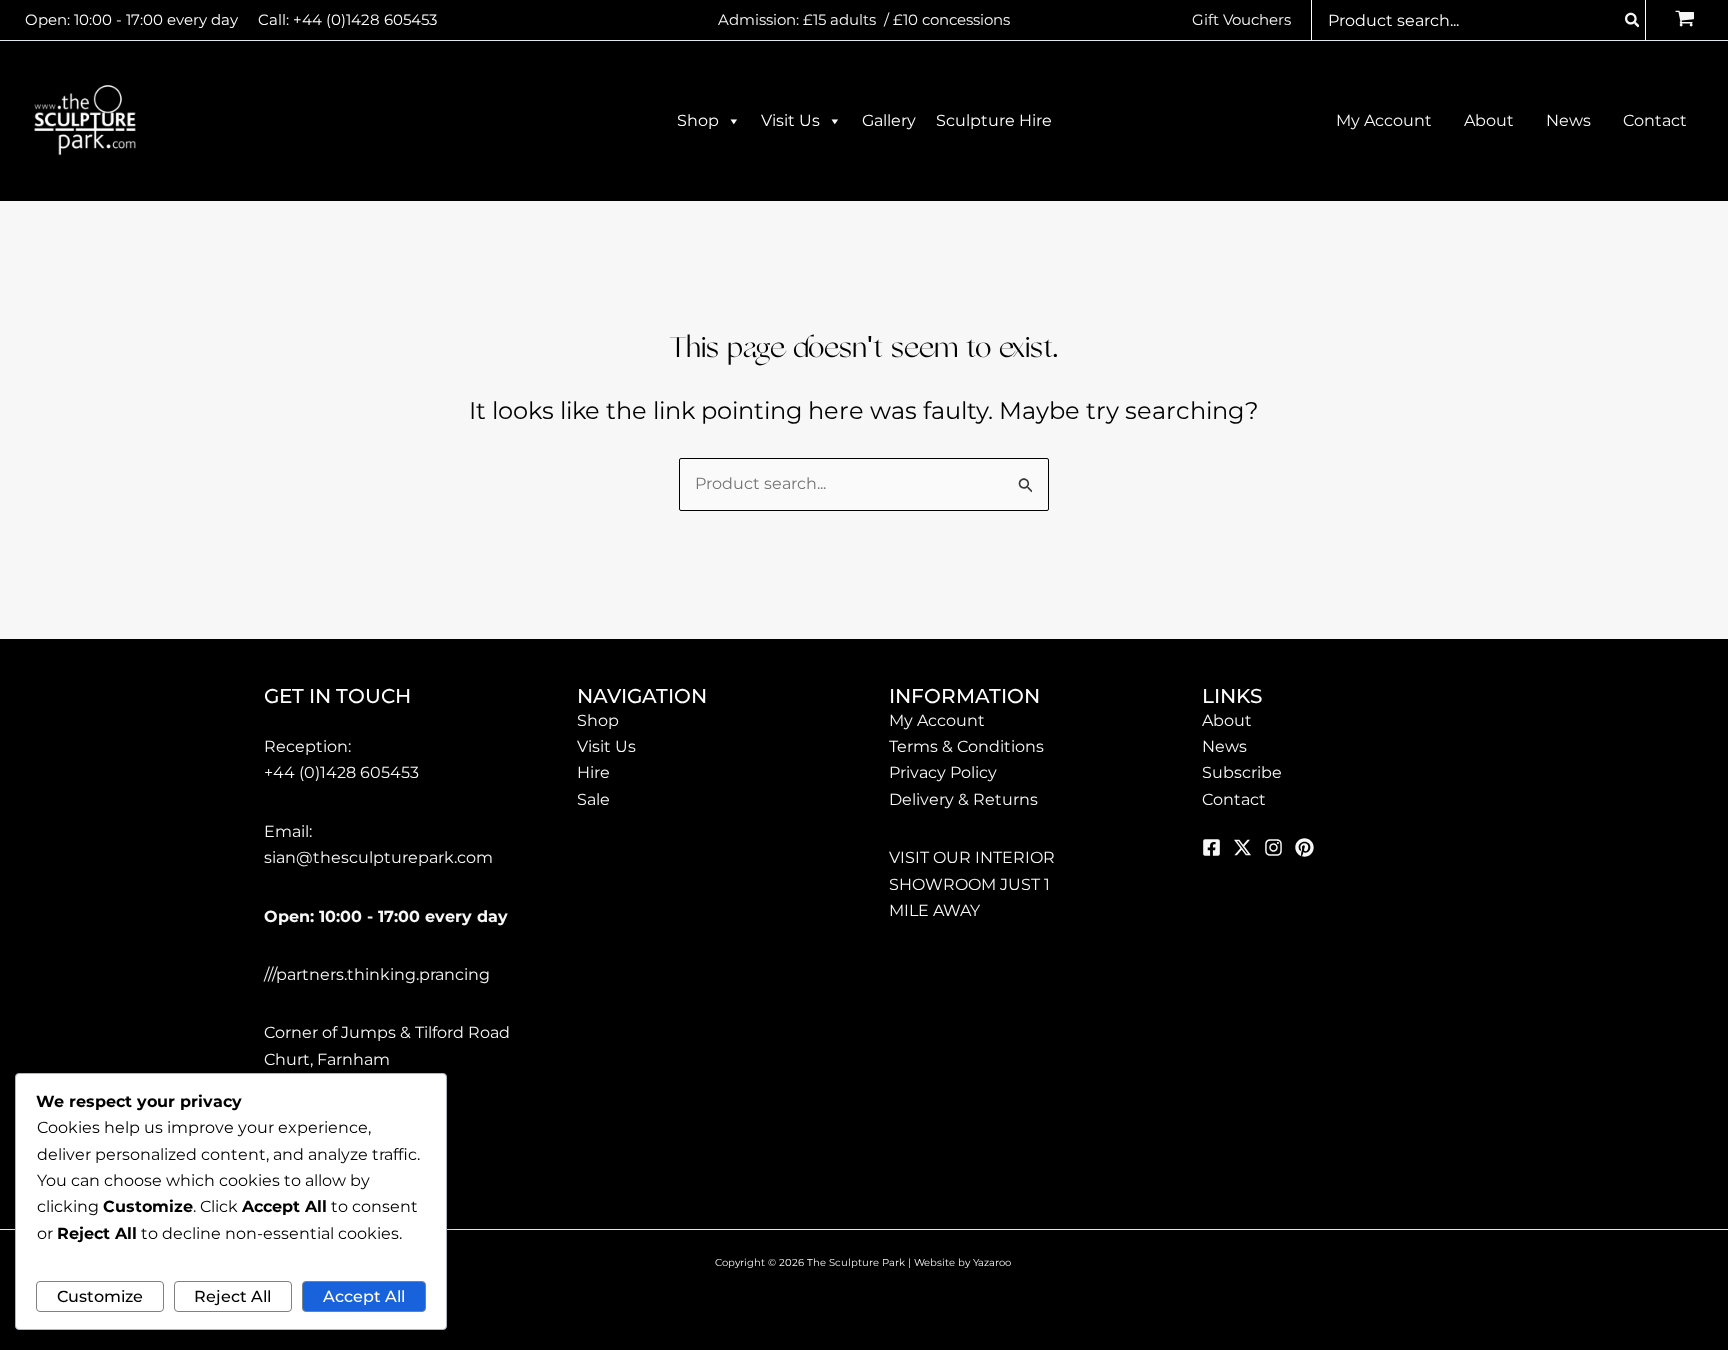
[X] (1242, 847)
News (1224, 746)
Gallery (889, 120)
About (1227, 720)
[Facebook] (1211, 847)
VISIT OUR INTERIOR (972, 857)
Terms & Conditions (966, 746)
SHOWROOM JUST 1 (969, 884)
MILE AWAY (934, 910)
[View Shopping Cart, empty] (1684, 20)
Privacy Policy (943, 772)
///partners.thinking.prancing (377, 974)
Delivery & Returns (963, 799)
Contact (1234, 799)
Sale (593, 799)
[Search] (1633, 20)
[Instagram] (1273, 847)
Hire (593, 772)
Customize (100, 1296)
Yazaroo (993, 1262)
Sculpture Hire (994, 120)
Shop (698, 120)
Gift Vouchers (1241, 19)
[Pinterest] (1304, 847)
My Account (937, 720)
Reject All (232, 1296)
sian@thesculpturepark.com (378, 857)
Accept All (364, 1296)
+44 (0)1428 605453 (365, 19)
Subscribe (1242, 772)
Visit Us (790, 120)
